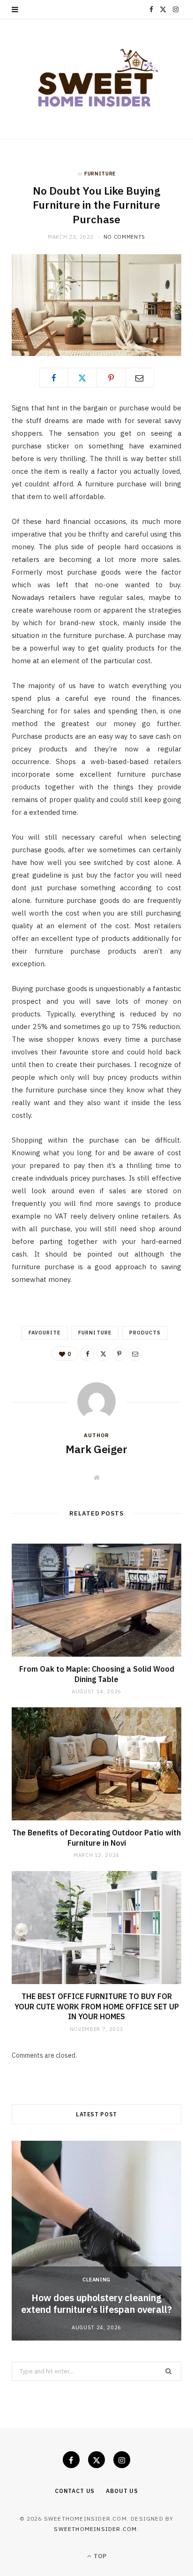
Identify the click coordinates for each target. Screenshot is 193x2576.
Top (99, 2556)
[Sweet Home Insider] (96, 79)
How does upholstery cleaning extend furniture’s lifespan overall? (96, 2303)
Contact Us (75, 2491)
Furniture (100, 174)
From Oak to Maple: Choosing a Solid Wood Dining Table (97, 1674)
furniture (95, 1333)
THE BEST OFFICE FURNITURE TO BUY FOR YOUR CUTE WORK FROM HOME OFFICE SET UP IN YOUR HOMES (97, 2006)
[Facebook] (54, 378)
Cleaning (96, 2280)
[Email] (140, 378)
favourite (45, 1333)
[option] (96, 2241)
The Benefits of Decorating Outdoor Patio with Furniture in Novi (96, 1838)
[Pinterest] (111, 378)
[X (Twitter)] (96, 2460)
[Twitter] (82, 378)
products (145, 1333)
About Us (122, 2491)
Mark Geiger (96, 1449)
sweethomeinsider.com (95, 2529)
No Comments (124, 237)
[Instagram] (122, 2460)
